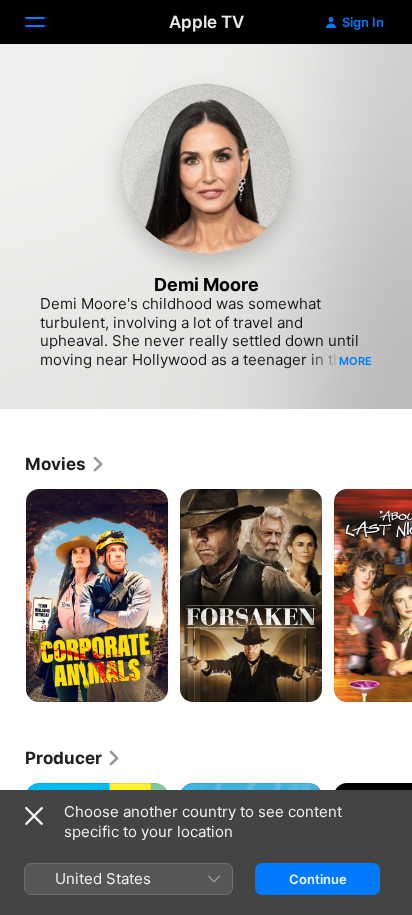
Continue (318, 879)
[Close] (34, 816)
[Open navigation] (47, 22)
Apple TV (206, 22)
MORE (355, 361)
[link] (65, 464)
